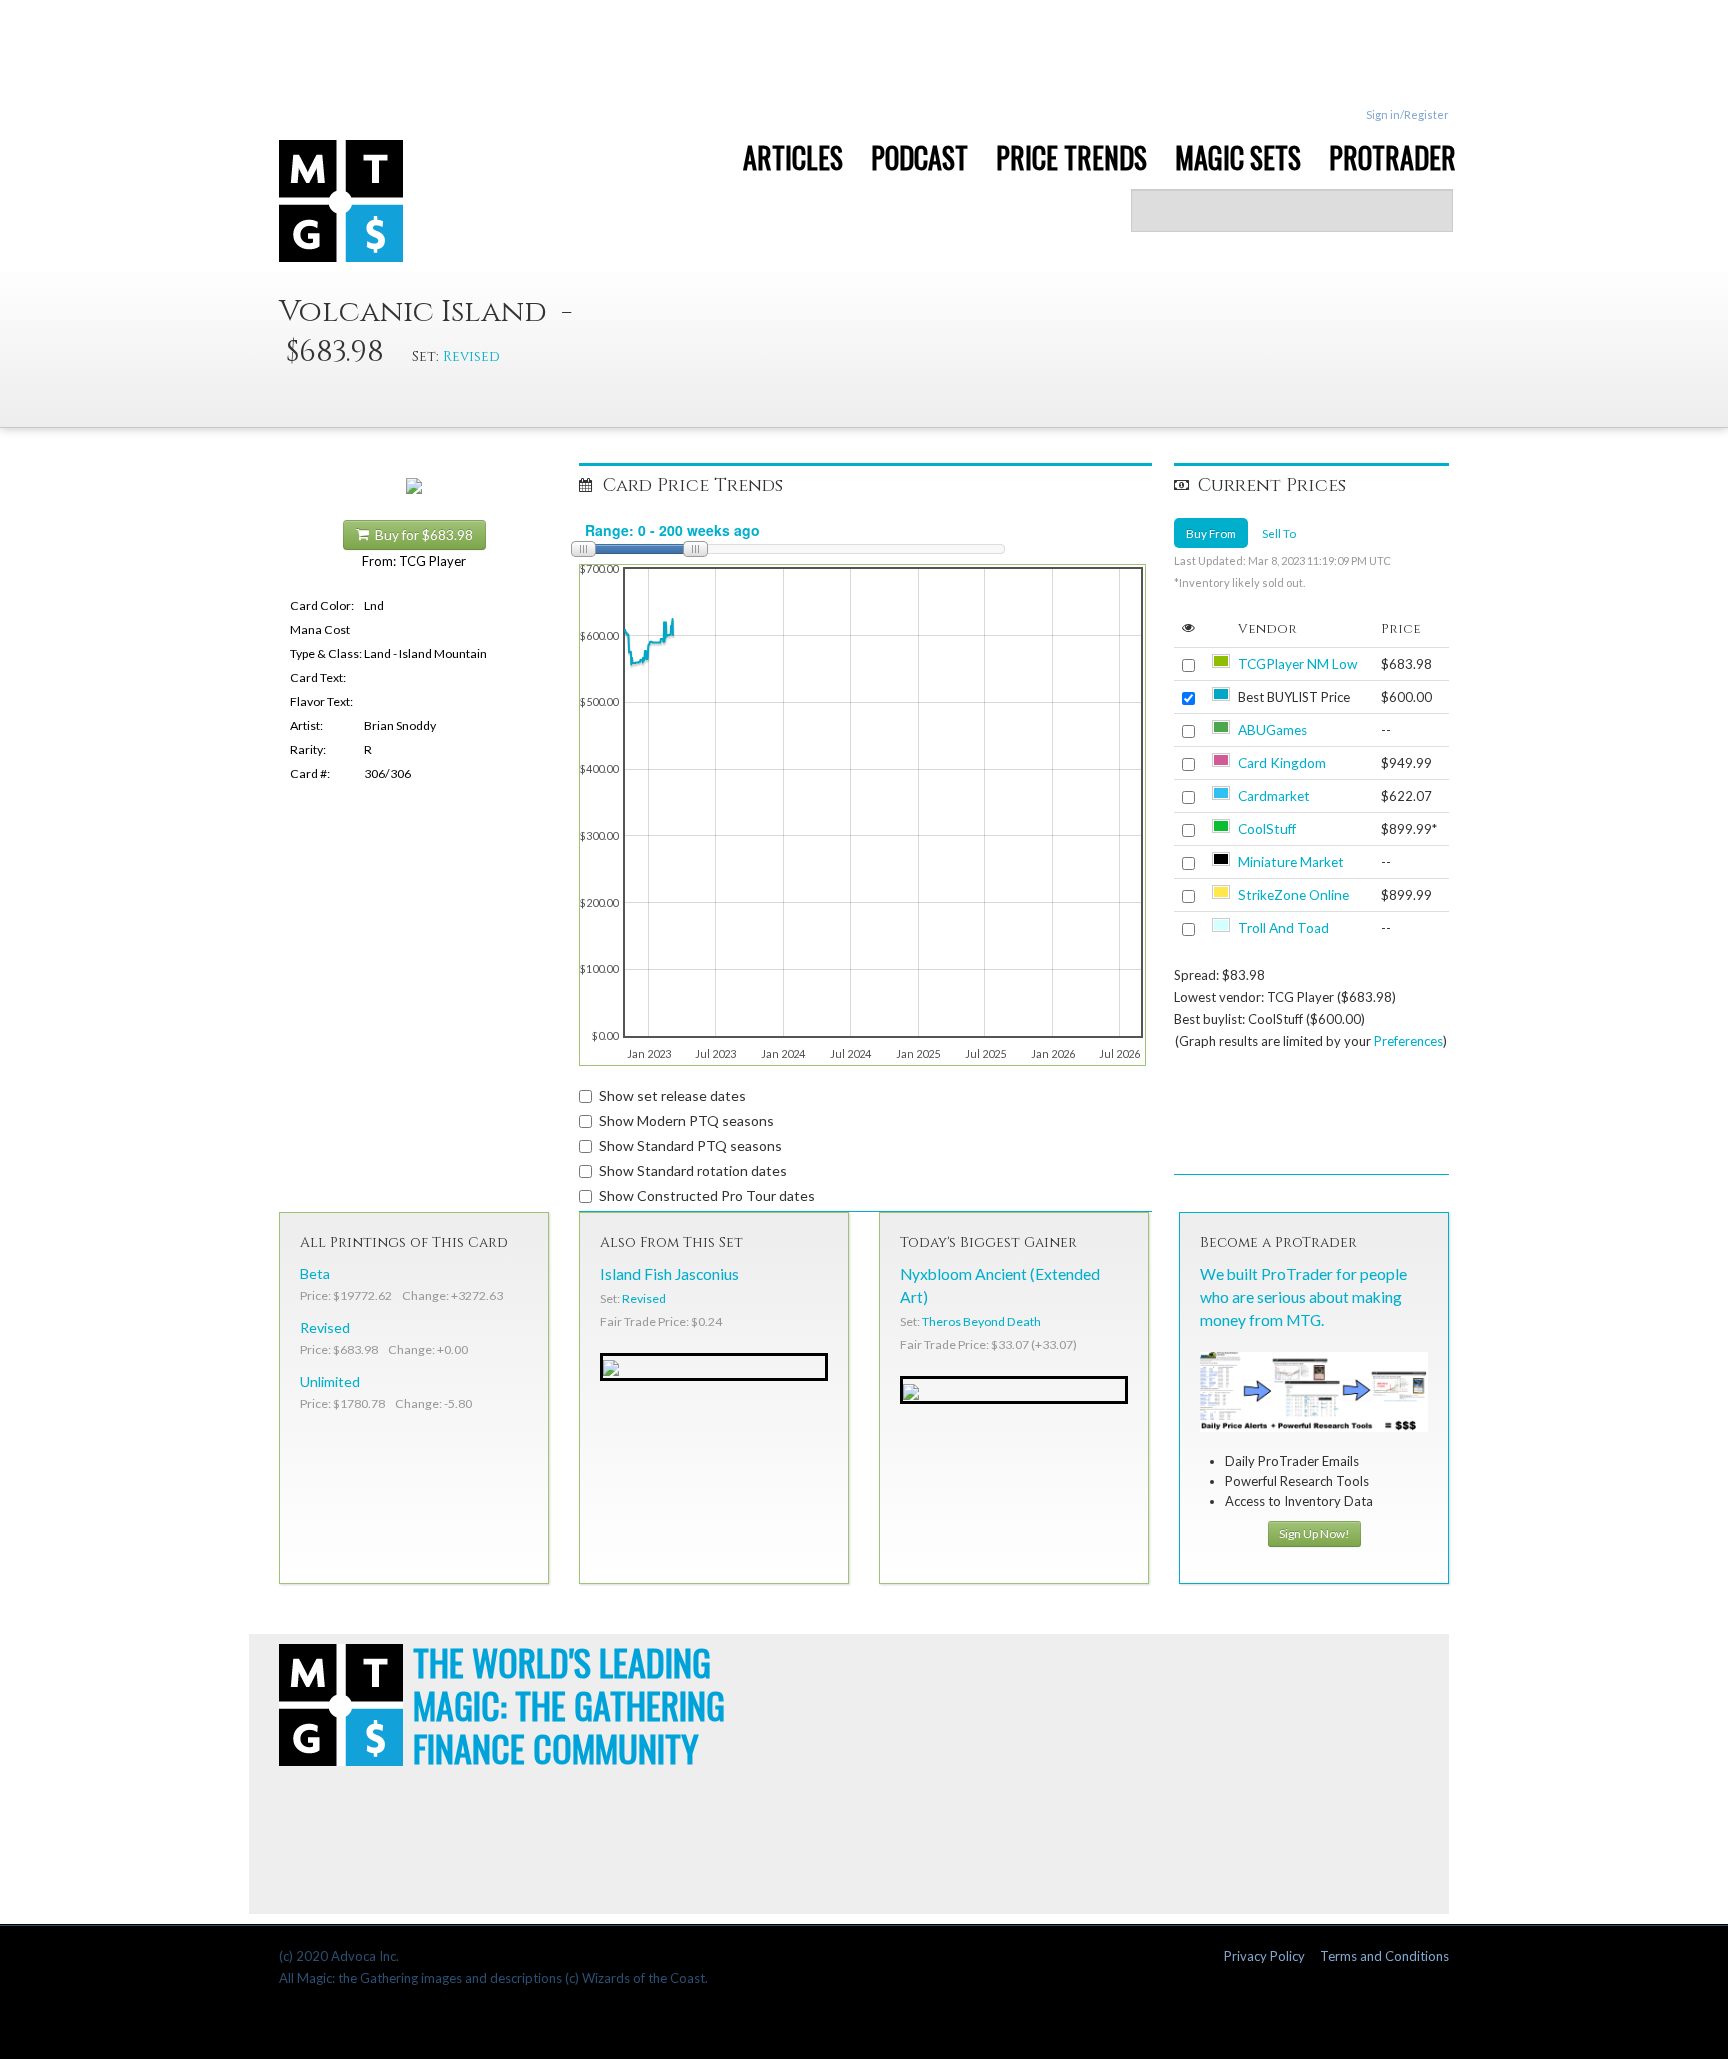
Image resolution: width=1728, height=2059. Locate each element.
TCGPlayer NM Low (1297, 664)
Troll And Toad (1283, 928)
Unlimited (330, 1381)
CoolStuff (1267, 829)
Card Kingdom (1282, 763)
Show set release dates (672, 1095)
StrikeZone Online (1293, 895)
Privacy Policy (1264, 1956)
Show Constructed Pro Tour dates (707, 1195)
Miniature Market (1291, 862)
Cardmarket (1274, 796)
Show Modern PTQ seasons (686, 1120)
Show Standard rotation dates (693, 1170)
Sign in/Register (1407, 114)
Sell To (1279, 533)
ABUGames (1272, 730)
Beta (315, 1273)
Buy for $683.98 (421, 535)
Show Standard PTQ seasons (690, 1145)
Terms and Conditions (1384, 1956)
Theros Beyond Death (981, 1321)
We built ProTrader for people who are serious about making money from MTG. (1303, 1297)
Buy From (1211, 533)
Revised (471, 356)
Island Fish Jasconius (669, 1274)
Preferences (1408, 1041)
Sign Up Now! (1314, 1533)
